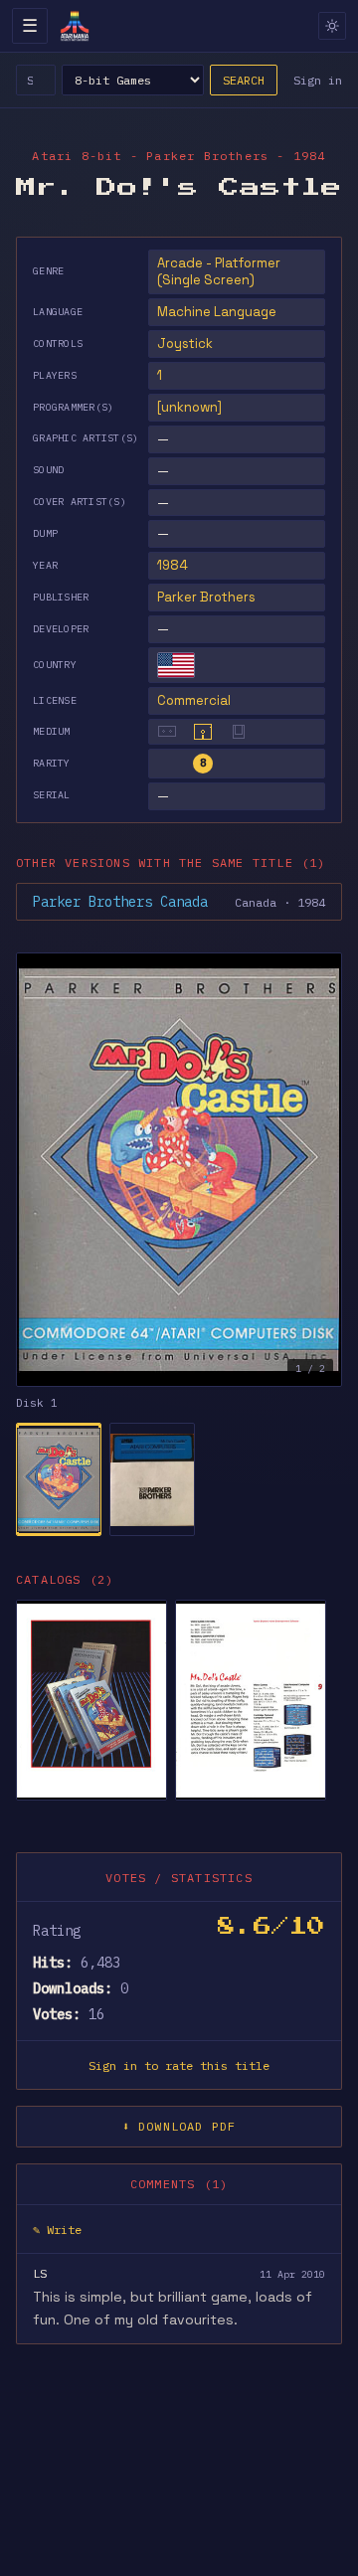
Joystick (185, 343)
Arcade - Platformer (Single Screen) (219, 272)
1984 (173, 565)
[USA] (176, 665)
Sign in (318, 80)
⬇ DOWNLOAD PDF (179, 2126)
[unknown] (189, 407)
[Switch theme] (332, 26)
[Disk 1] (59, 1479)
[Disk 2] (152, 1479)
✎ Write (57, 2230)
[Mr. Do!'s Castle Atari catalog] (91, 1700)
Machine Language (217, 312)
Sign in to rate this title (179, 2065)
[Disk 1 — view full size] (179, 1170)
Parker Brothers (206, 597)
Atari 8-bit (77, 156)
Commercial (194, 700)
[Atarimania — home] (75, 26)
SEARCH (244, 80)
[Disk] (203, 732)
